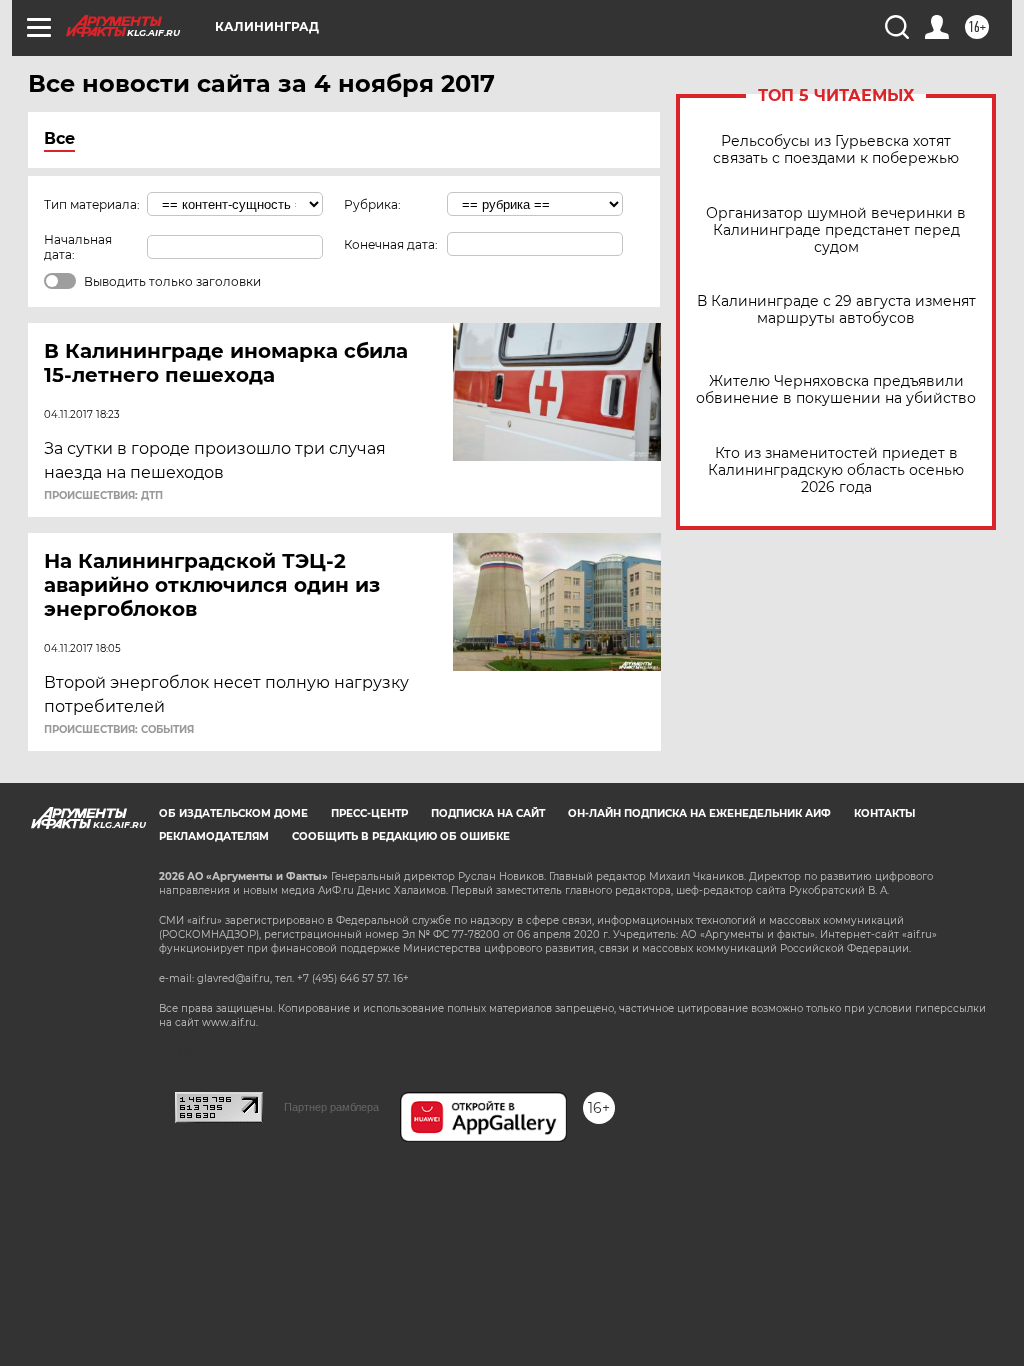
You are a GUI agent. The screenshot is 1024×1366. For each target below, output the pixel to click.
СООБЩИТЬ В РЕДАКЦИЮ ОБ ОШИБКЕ (401, 836)
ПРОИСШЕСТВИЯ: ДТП (103, 496)
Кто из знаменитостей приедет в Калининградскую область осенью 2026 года (836, 470)
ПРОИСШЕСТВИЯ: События (119, 730)
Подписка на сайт (488, 813)
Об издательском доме (233, 813)
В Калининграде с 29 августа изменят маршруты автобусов (836, 310)
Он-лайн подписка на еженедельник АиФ (699, 813)
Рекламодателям (214, 836)
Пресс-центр (369, 813)
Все (59, 138)
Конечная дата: (391, 244)
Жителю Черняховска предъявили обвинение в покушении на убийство (836, 390)
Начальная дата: (78, 247)
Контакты (884, 813)
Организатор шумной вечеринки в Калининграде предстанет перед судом (836, 230)
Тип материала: (92, 204)
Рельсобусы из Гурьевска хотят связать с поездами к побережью (836, 150)
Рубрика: (372, 204)
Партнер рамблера (331, 1107)
